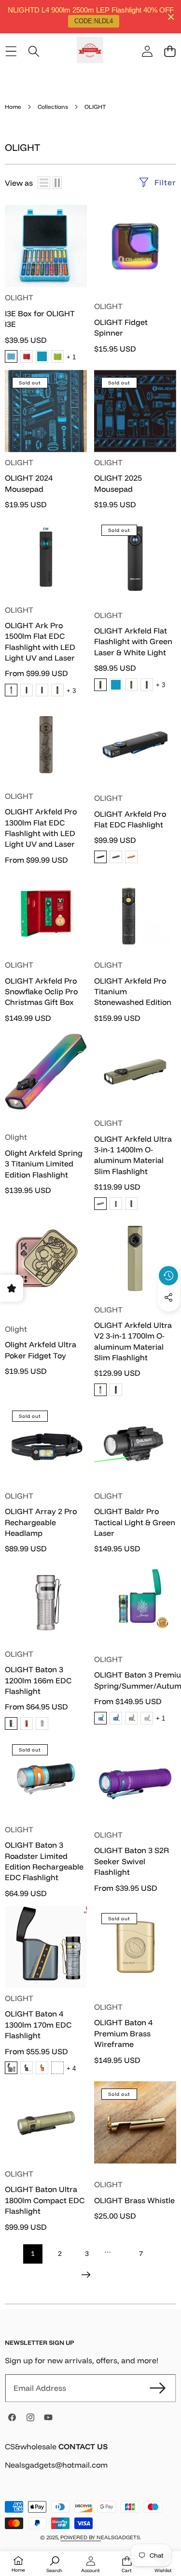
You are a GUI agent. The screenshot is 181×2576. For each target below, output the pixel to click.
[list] (44, 183)
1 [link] (33, 2253)
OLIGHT (19, 297)
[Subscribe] (158, 2388)
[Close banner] (171, 17)
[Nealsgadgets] (90, 52)
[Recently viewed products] (168, 1276)
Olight (16, 1137)
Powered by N (81, 2537)
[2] (57, 183)
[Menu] (11, 52)
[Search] (34, 52)
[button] (170, 52)
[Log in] (147, 52)
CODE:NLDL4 (94, 21)
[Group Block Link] (90, 2462)
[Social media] (168, 1297)
